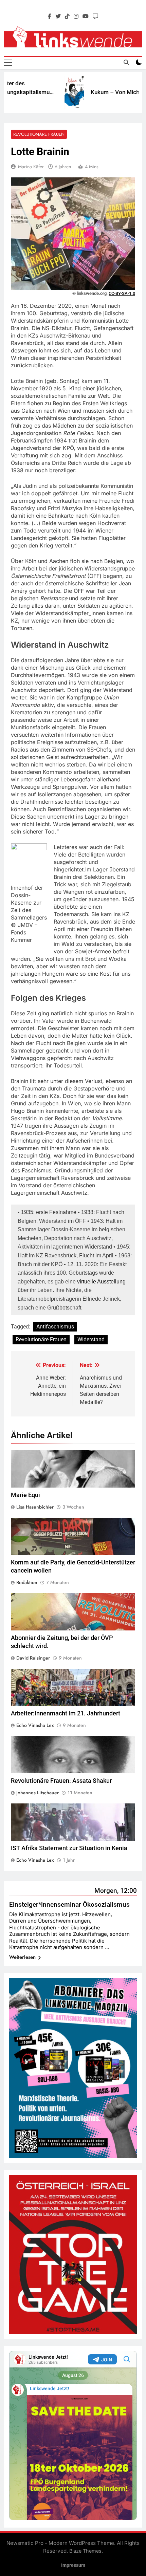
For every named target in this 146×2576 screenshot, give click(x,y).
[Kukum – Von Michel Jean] (58, 92)
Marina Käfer (31, 167)
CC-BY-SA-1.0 (122, 293)
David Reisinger (33, 1658)
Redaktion (27, 1582)
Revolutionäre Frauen (39, 134)
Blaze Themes (85, 2551)
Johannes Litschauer (38, 1793)
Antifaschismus (55, 1327)
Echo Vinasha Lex (35, 1725)
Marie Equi (25, 1495)
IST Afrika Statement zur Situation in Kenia (69, 1848)
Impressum (73, 2565)
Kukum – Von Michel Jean (107, 92)
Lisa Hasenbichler (35, 1507)
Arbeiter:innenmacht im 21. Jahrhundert (66, 1713)
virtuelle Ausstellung (101, 1282)
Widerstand (91, 1339)
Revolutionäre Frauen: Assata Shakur (61, 1781)
